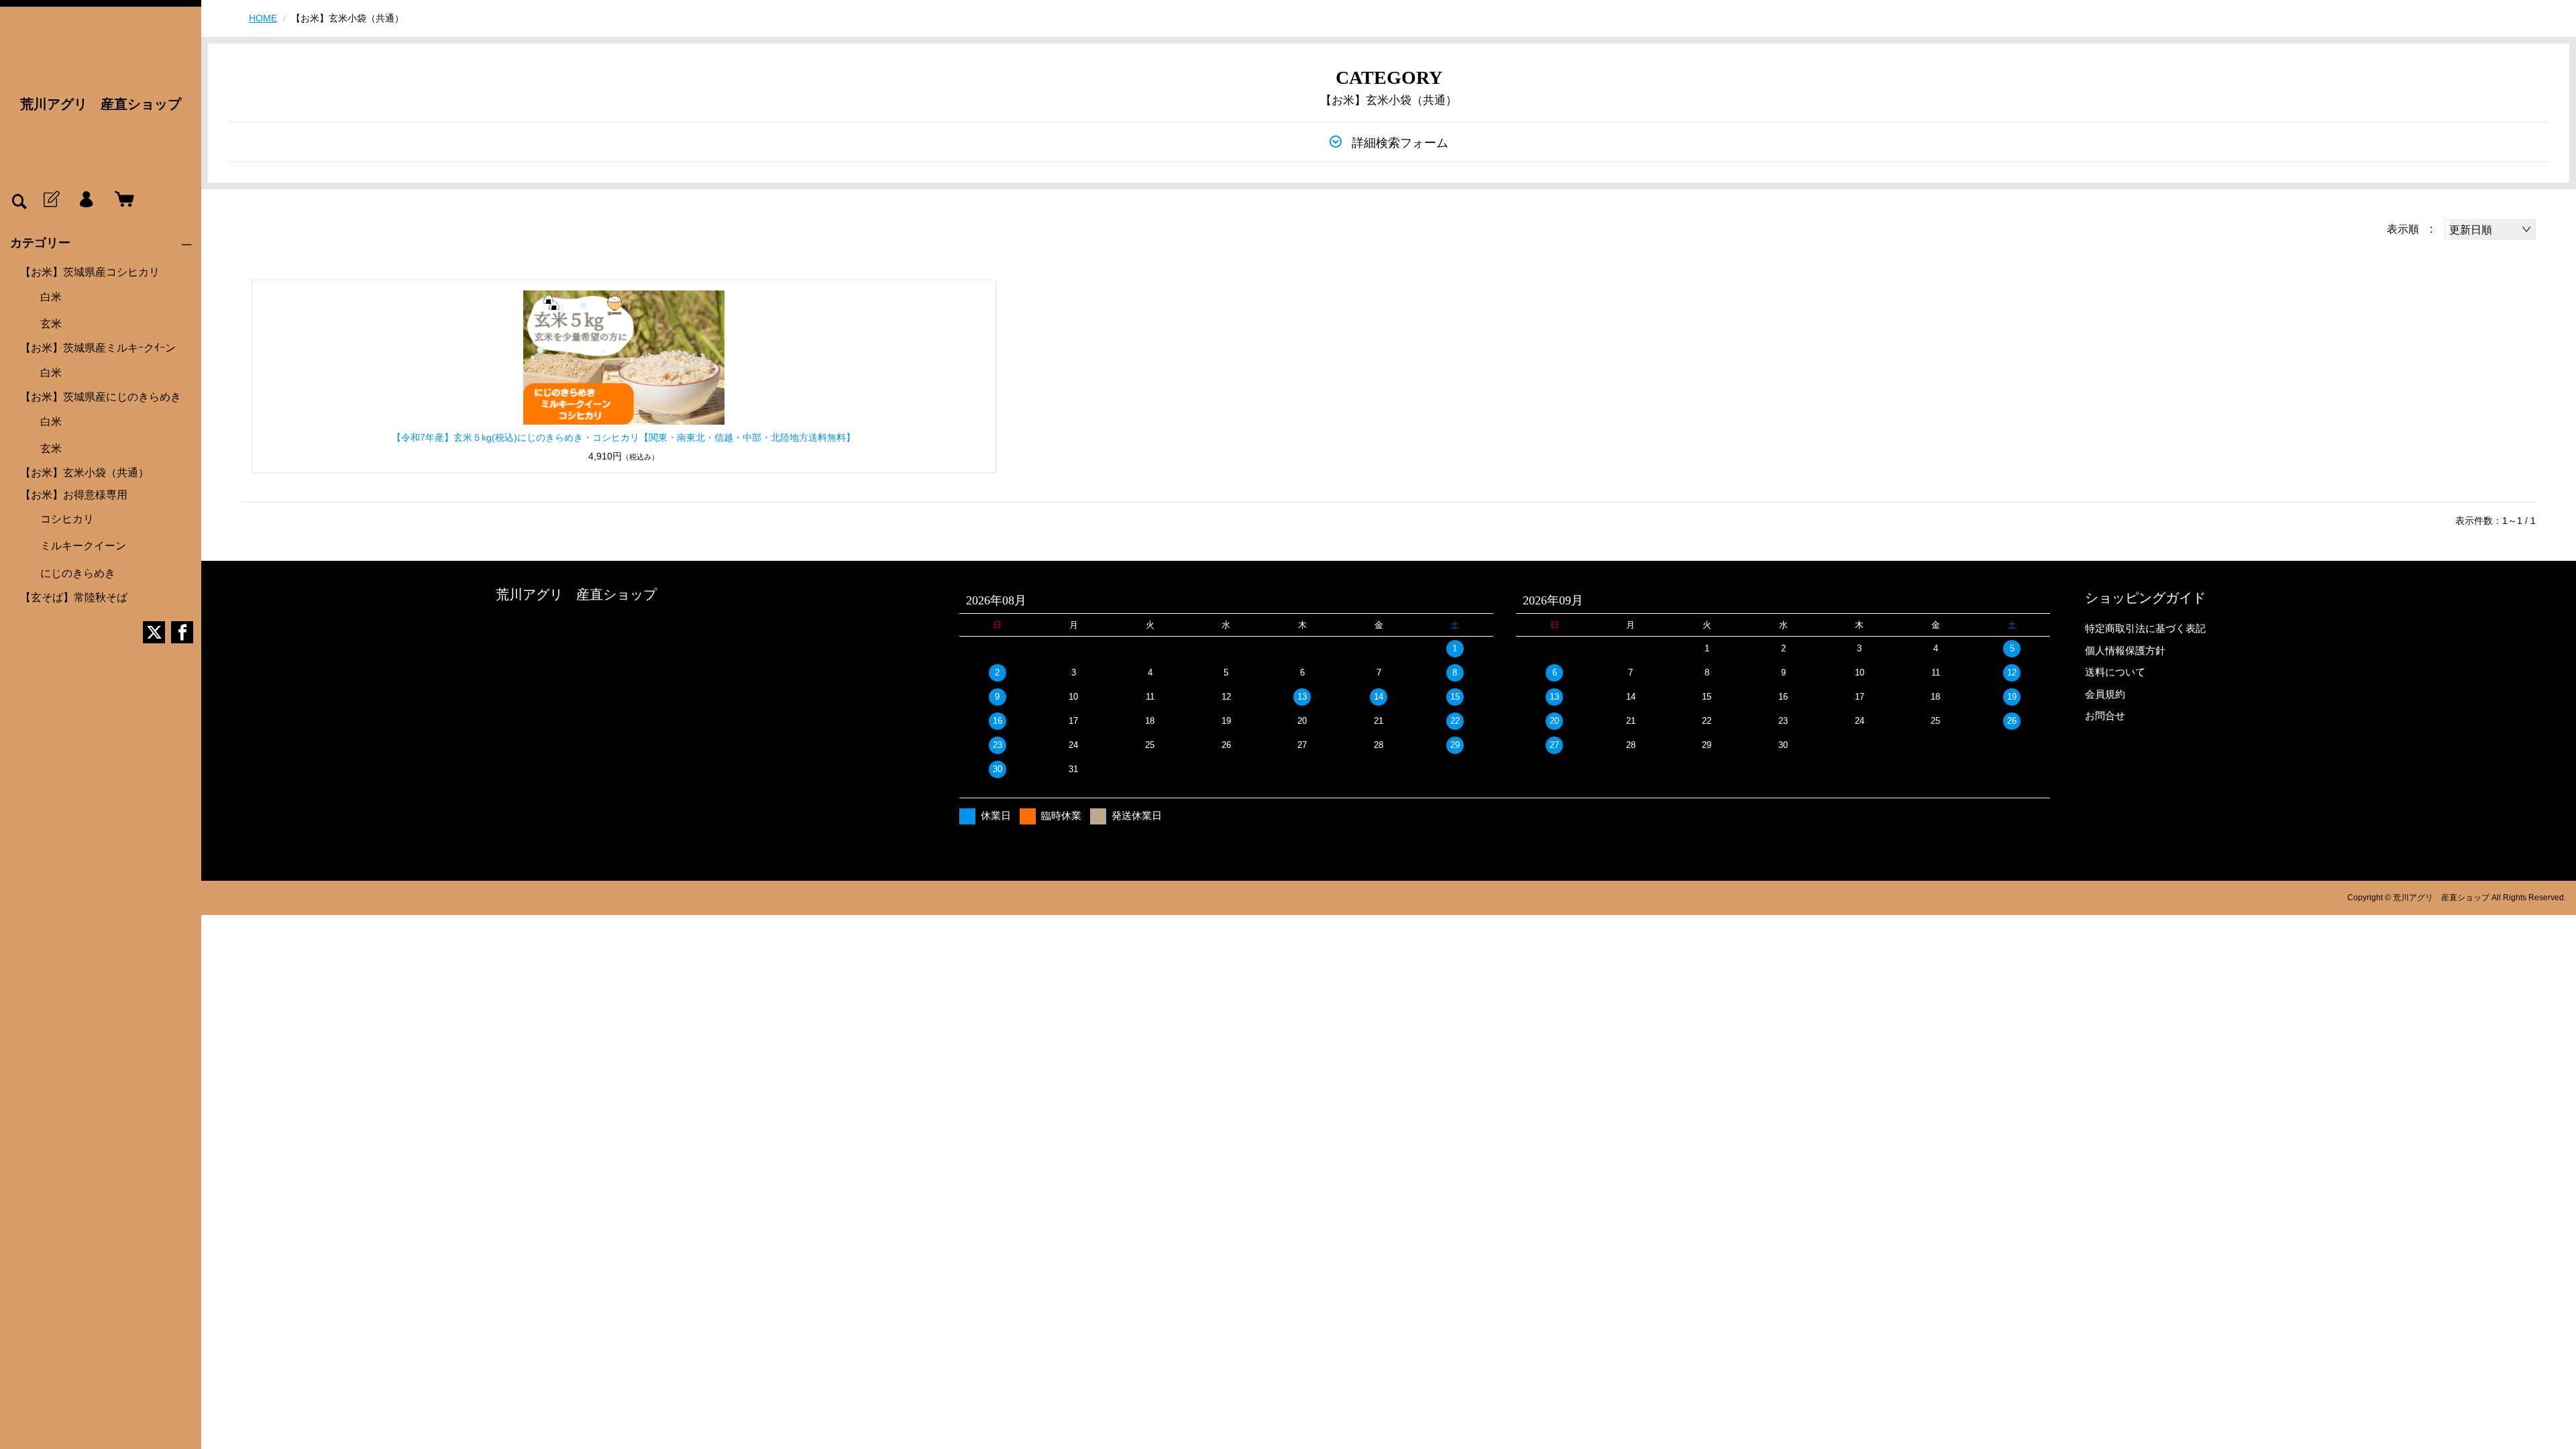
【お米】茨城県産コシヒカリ (90, 272)
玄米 (51, 324)
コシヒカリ (67, 519)
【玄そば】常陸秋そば (74, 597)
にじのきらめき (78, 573)
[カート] (121, 200)
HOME (263, 18)
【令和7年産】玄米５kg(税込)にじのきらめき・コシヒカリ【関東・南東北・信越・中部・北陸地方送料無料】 (624, 437)
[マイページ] (86, 200)
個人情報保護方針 (2125, 650)
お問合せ (2105, 715)
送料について (2115, 672)
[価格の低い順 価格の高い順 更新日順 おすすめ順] (2490, 229)
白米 (51, 297)
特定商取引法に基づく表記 (2145, 628)
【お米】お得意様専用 (74, 495)
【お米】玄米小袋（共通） (85, 473)
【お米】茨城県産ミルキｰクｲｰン (98, 348)
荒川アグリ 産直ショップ (101, 104)
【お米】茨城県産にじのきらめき (101, 397)
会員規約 (2105, 694)
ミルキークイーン (83, 546)
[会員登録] (50, 200)
